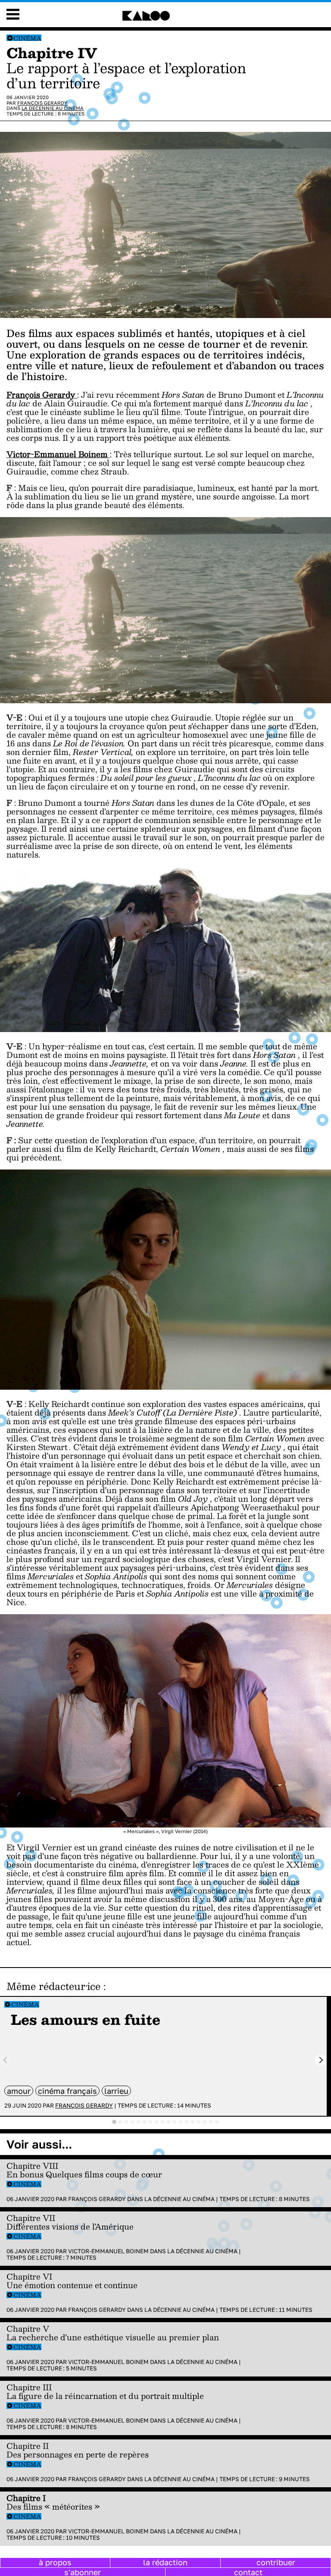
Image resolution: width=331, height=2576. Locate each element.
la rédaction (165, 2562)
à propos (55, 2562)
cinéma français (67, 2091)
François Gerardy (42, 103)
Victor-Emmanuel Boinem (108, 2251)
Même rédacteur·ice (53, 1986)
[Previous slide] (6, 2060)
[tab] (114, 2122)
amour (19, 2091)
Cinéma (27, 38)
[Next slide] (321, 2060)
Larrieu (116, 2091)
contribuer (276, 2562)
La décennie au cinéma (53, 108)
